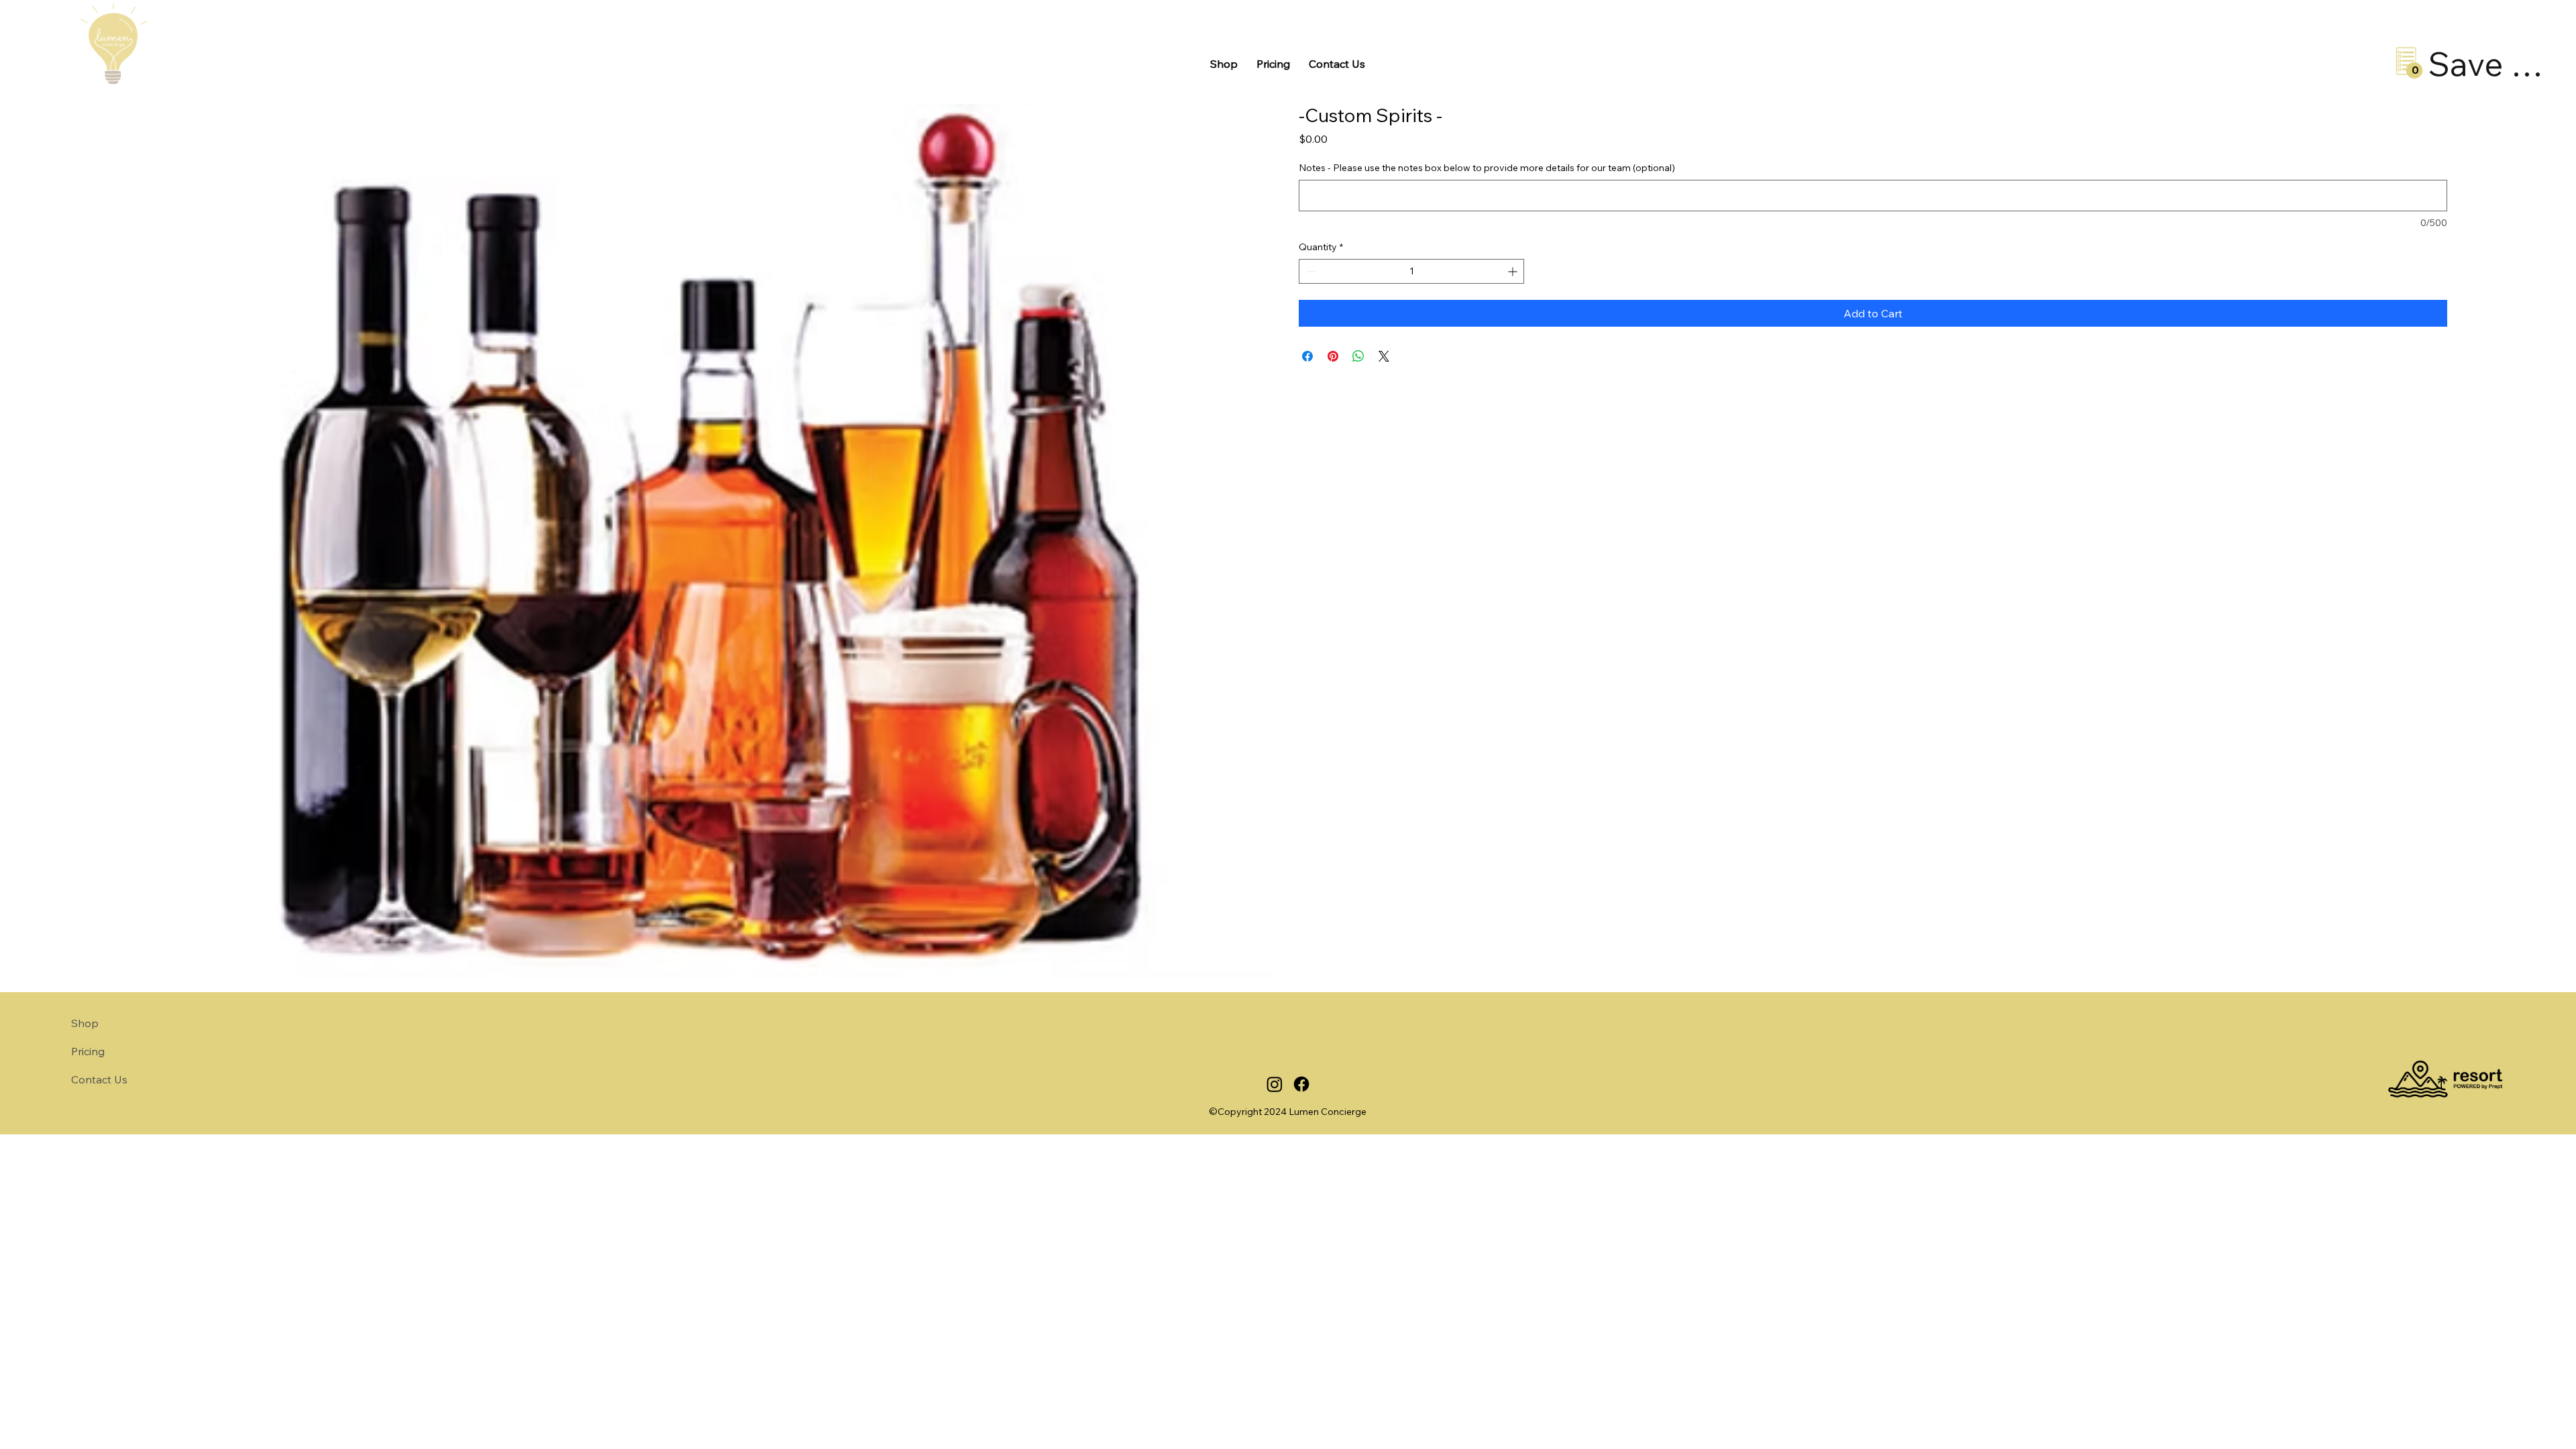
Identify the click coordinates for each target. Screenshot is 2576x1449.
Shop (85, 1023)
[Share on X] (1384, 356)
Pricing (88, 1051)
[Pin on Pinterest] (1333, 356)
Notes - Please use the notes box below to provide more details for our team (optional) (1487, 168)
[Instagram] (1275, 1084)
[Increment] (1514, 271)
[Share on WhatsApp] (1358, 356)
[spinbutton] (1411, 271)
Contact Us (99, 1079)
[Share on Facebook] (1307, 356)
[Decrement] (1309, 271)
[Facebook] (1301, 1084)
